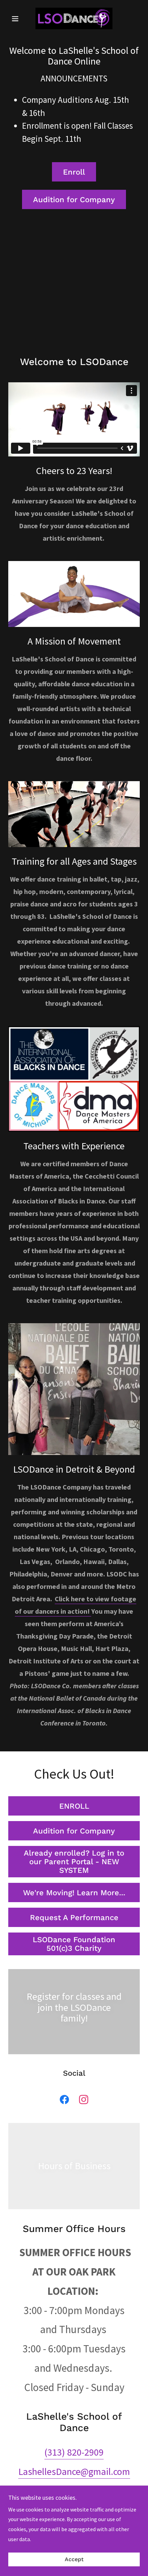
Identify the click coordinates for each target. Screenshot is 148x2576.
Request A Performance (74, 1918)
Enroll (74, 172)
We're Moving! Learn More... (74, 1893)
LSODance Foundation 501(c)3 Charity (74, 1944)
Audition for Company (74, 200)
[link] (74, 18)
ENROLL (74, 1806)
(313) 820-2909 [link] (74, 2452)
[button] (18, 19)
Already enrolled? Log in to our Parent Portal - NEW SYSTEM (74, 1862)
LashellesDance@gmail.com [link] (74, 2471)
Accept (74, 2560)
